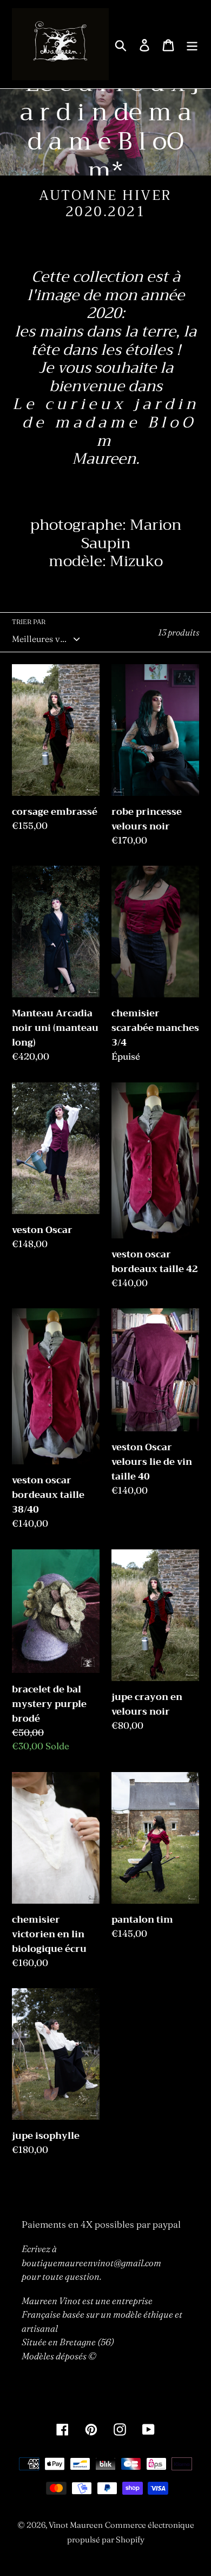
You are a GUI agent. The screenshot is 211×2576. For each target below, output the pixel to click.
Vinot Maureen (76, 2525)
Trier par (29, 622)
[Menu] (192, 44)
